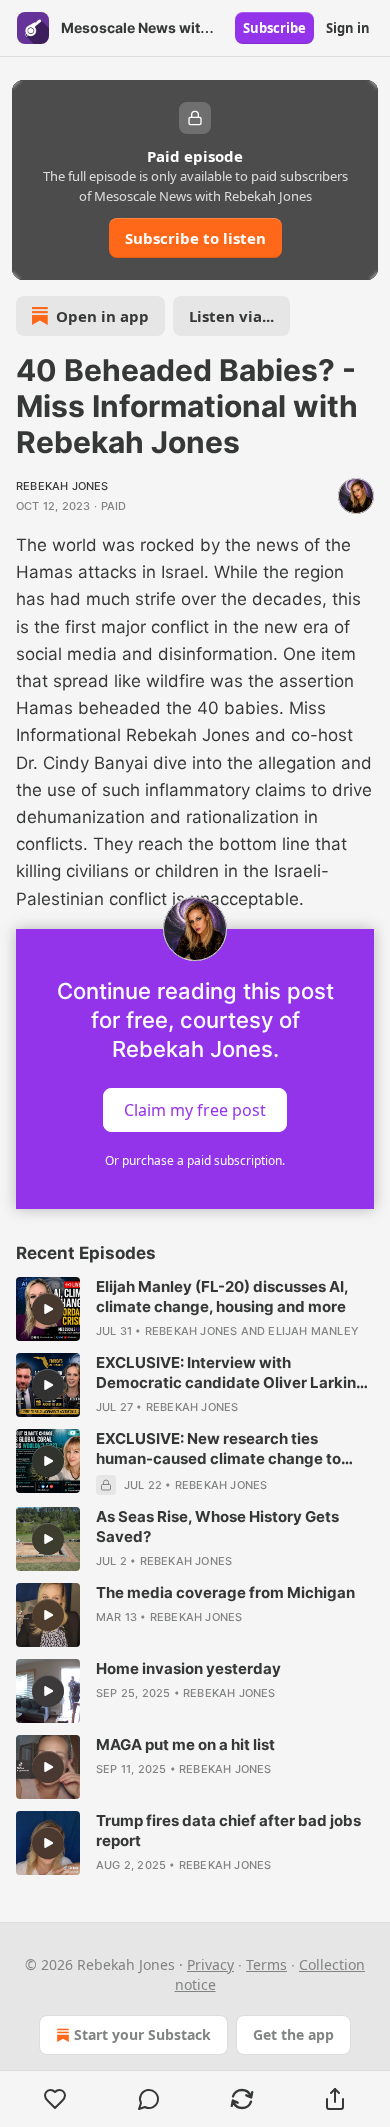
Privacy (210, 1964)
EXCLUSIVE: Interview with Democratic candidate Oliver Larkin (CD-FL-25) (226, 1373)
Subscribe (274, 28)
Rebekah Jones (62, 486)
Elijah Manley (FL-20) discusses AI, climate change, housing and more (222, 1296)
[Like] (55, 2099)
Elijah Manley (313, 1331)
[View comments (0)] (148, 2099)
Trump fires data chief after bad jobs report (228, 1830)
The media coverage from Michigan (225, 1592)
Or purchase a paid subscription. (195, 1160)
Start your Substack (142, 2034)
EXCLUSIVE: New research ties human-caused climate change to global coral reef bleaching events (220, 1449)
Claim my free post (195, 1109)
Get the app (293, 2034)
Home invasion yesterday (188, 1668)
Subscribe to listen (195, 238)
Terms (266, 1964)
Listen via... (231, 316)
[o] (48, 1309)
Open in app (102, 316)
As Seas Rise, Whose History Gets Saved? (217, 1526)
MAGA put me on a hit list (185, 1744)
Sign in (348, 28)
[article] (195, 1309)
